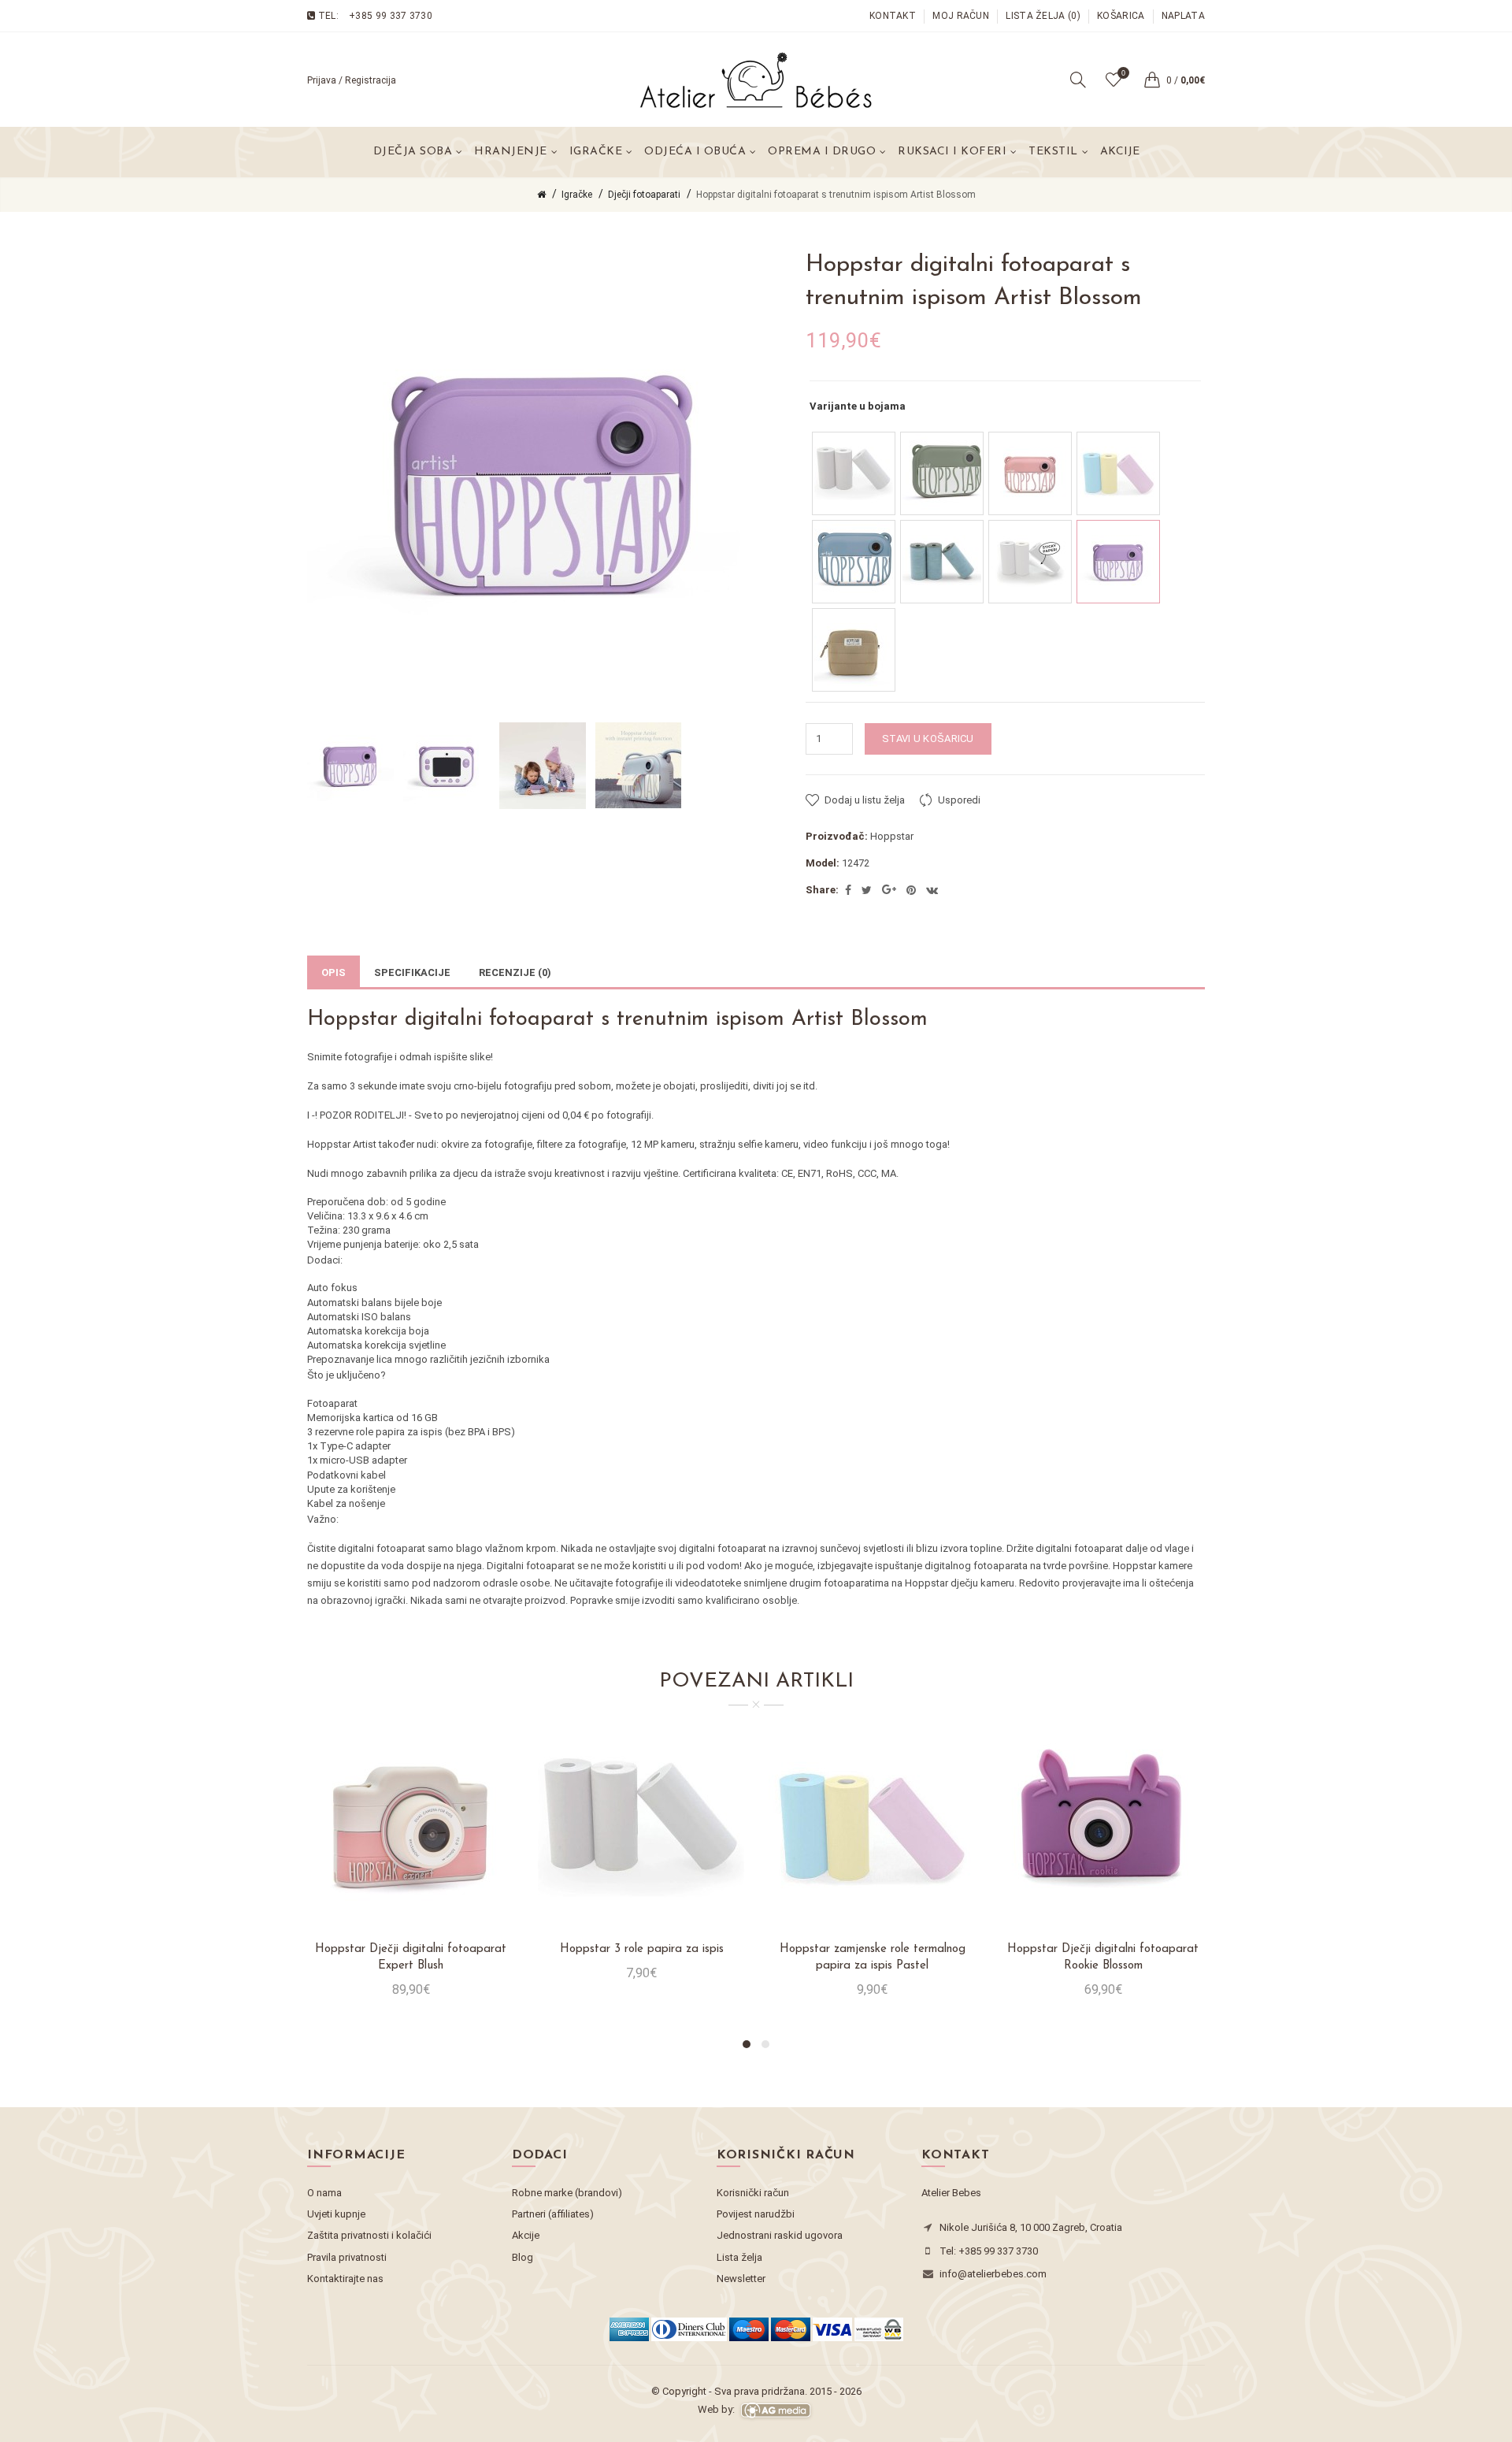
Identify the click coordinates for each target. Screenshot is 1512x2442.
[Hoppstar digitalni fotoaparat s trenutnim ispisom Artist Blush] (1030, 473)
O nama (324, 2193)
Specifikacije (412, 972)
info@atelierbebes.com (993, 2274)
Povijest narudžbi (756, 2214)
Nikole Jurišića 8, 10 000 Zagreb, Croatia (1031, 2227)
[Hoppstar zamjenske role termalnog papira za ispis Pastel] (1118, 473)
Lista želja (739, 2257)
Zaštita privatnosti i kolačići (369, 2235)
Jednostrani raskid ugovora (780, 2235)
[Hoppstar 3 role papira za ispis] (854, 473)
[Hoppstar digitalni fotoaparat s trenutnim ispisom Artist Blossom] (1118, 562)
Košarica (1121, 16)
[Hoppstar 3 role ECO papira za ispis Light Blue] (942, 562)
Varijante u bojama (858, 406)
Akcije (1120, 152)
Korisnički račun (753, 2193)
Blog (523, 2257)
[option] (351, 766)
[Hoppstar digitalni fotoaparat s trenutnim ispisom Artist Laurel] (942, 473)
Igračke (577, 195)
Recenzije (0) (515, 972)
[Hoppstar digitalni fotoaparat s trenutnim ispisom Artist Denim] (854, 562)
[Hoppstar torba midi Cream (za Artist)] (854, 650)
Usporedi (959, 800)
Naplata (1183, 16)
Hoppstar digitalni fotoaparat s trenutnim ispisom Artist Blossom (836, 195)
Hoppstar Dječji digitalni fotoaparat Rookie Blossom (1103, 1958)
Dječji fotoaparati (644, 195)
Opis (334, 972)
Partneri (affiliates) (553, 2214)
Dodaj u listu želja (865, 800)
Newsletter (741, 2279)
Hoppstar (892, 836)
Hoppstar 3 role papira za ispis (642, 1949)
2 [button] (765, 2044)
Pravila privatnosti (347, 2257)
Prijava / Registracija (352, 80)
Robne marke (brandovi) (567, 2193)
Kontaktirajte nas (345, 2279)
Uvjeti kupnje (336, 2214)
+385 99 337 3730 (391, 16)
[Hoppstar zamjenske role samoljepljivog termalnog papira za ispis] (1030, 562)
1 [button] (747, 2044)
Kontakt (893, 16)
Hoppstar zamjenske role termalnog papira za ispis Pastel (873, 1958)
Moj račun (961, 16)
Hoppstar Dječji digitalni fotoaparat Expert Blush (411, 1958)
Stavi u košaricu (928, 739)
